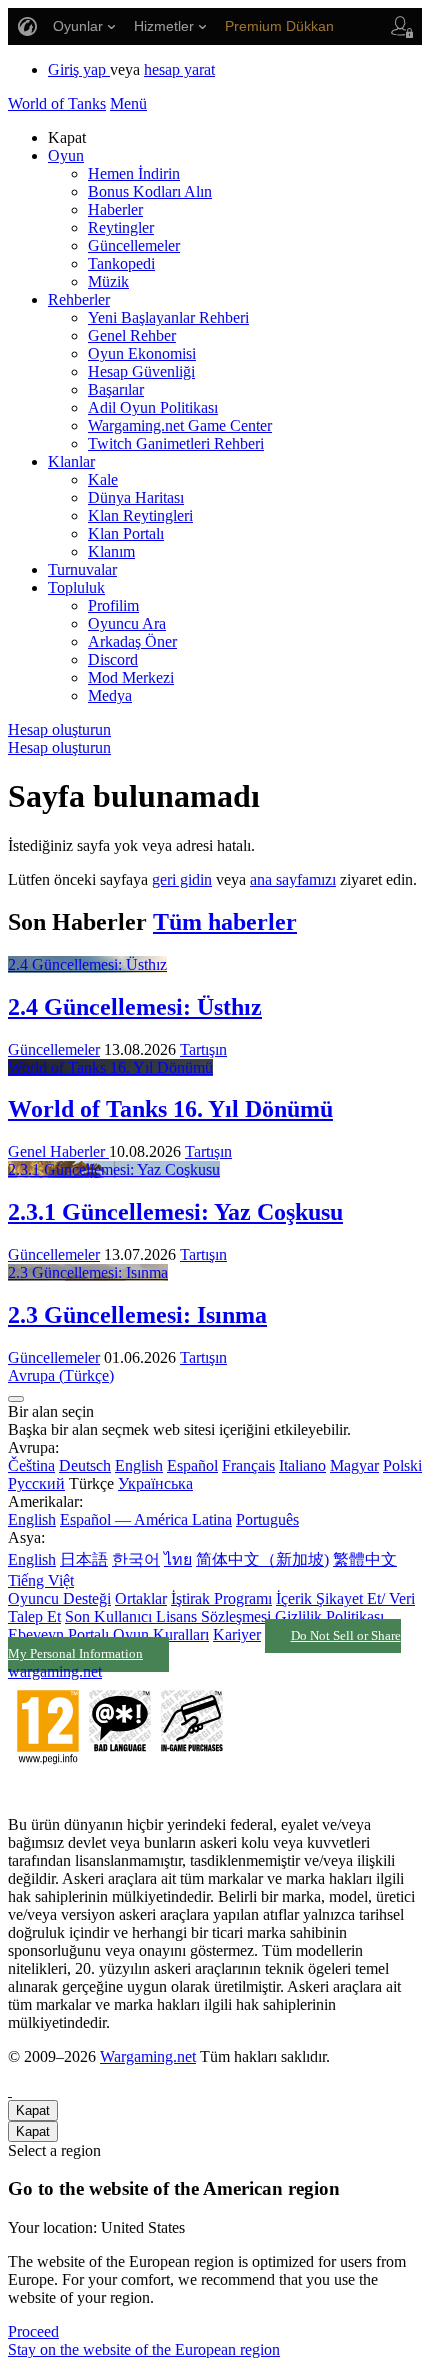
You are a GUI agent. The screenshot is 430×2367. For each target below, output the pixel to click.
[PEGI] (120, 1790)
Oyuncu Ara (127, 623)
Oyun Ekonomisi (142, 353)
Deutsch (85, 1465)
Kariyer (237, 1634)
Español (192, 1465)
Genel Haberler (58, 1151)
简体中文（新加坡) (262, 1559)
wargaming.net (55, 1671)
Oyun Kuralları (161, 1634)
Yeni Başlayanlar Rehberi (168, 317)
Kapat (33, 2110)
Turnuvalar (82, 569)
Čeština (31, 1465)
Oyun (66, 155)
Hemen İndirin (134, 173)
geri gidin (182, 879)
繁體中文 (365, 1559)
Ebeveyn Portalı (58, 1634)
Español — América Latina (146, 1519)
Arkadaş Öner (132, 641)
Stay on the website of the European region (144, 2349)
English (139, 1465)
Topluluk (76, 587)
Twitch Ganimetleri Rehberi (176, 443)
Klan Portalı (126, 533)
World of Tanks (57, 103)
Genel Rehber (132, 335)
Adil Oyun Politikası (153, 407)
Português (267, 1519)
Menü (128, 103)
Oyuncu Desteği (59, 1598)
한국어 (136, 1559)
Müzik (108, 281)
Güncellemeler (134, 245)
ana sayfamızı (293, 879)
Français (248, 1465)
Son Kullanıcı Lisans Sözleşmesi (168, 1616)
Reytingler (121, 227)
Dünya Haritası (136, 497)
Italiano (302, 1465)
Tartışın (203, 1049)
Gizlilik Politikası (329, 1616)
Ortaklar (141, 1598)
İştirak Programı (221, 1598)
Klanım (111, 551)
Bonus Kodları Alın (150, 191)
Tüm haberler (225, 922)
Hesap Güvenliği (141, 371)
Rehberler (79, 299)
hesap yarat (179, 69)
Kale (103, 479)
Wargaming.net (148, 2056)
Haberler (115, 209)
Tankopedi (121, 263)
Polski (402, 1465)
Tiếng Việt (41, 1580)
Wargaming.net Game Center (180, 425)
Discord (113, 659)
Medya (110, 695)
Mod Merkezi (131, 677)
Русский (36, 1483)
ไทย (178, 1559)
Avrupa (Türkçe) (61, 1375)
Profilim (113, 605)
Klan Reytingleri (140, 515)
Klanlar (71, 461)
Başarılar (116, 389)
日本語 (84, 1559)
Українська (155, 1483)
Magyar (354, 1465)
